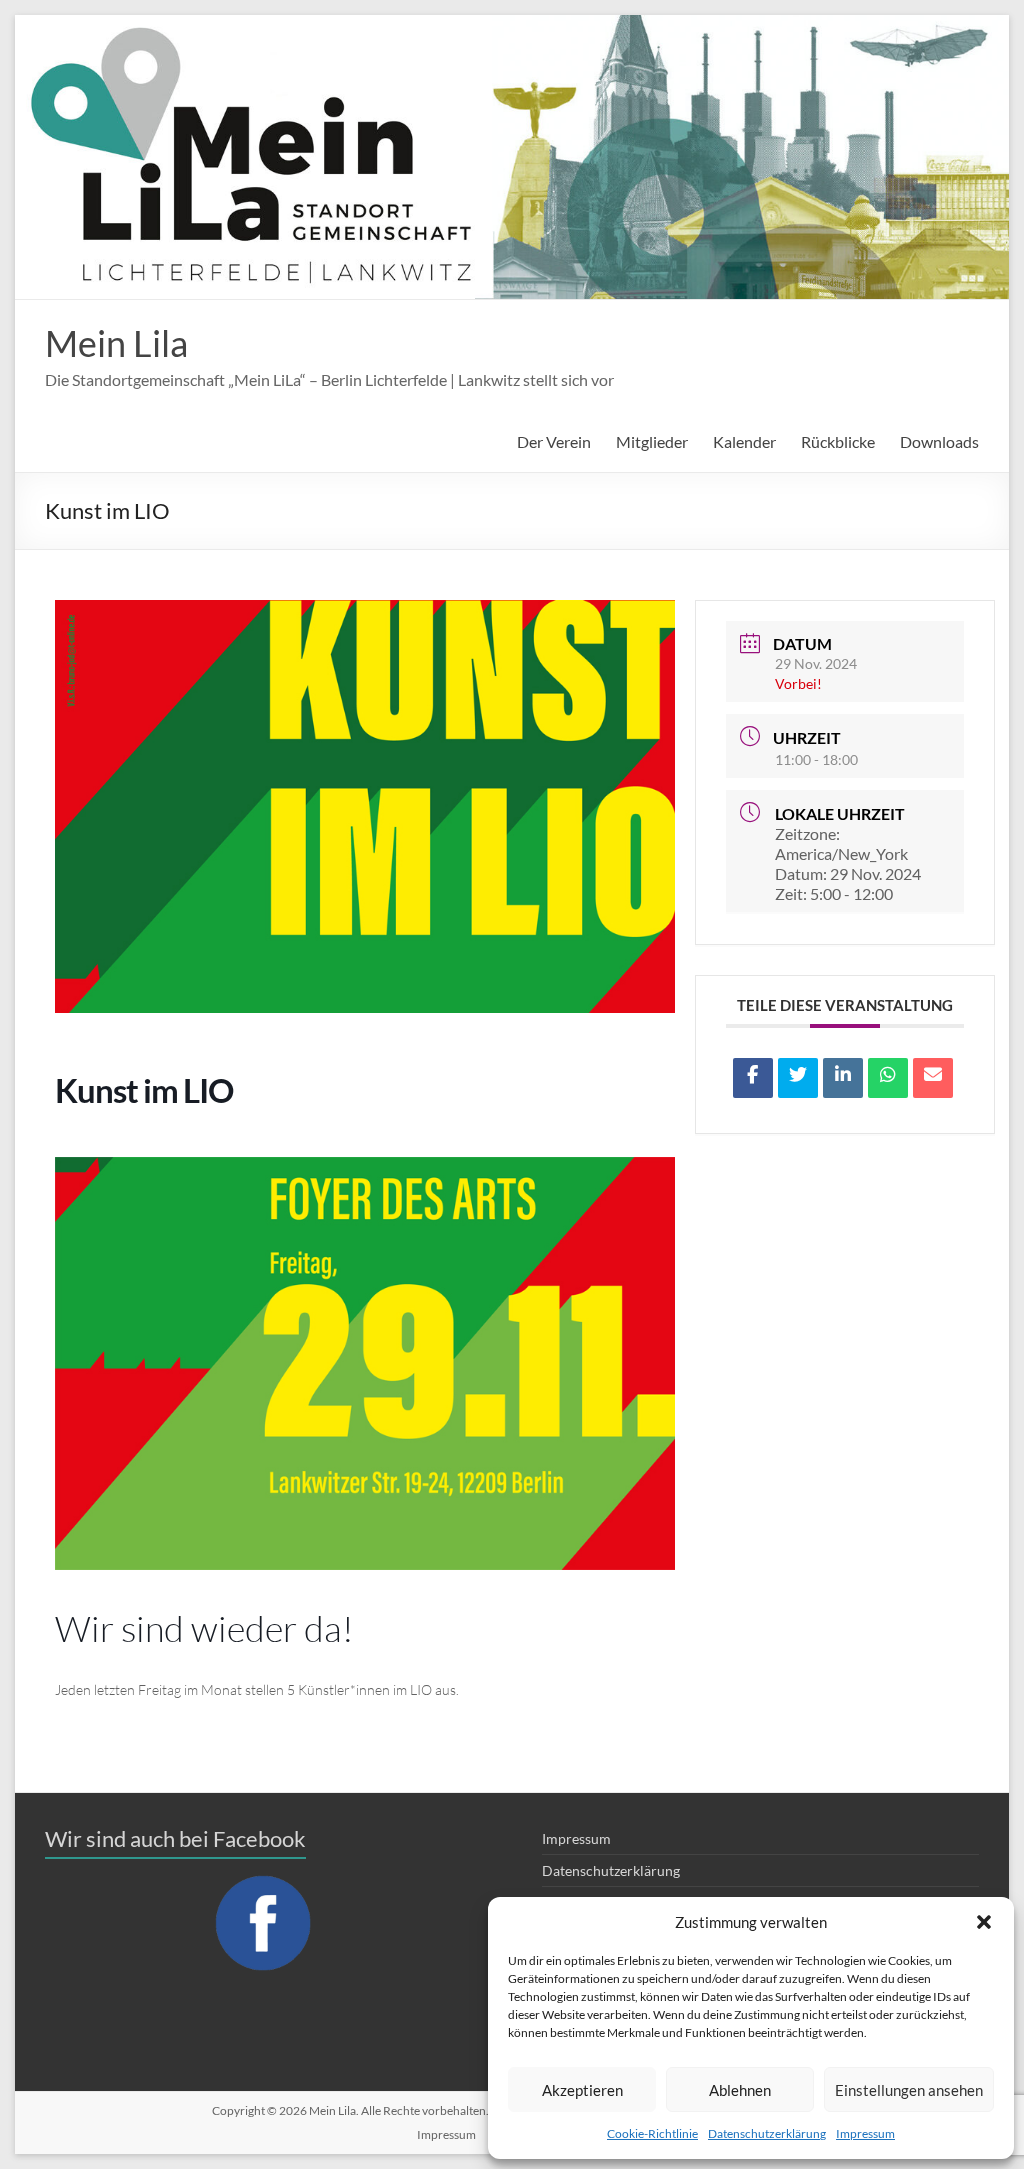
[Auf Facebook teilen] (753, 1078)
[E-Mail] (933, 1078)
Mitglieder (652, 441)
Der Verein (554, 441)
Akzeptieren (582, 2090)
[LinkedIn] (843, 1078)
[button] (984, 1922)
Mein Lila (116, 343)
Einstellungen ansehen (909, 2090)
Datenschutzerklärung (767, 2133)
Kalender (744, 441)
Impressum (865, 2133)
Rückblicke (838, 441)
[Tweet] (798, 1078)
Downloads (939, 441)
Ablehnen (740, 2090)
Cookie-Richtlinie (652, 2133)
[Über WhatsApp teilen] (888, 1078)
